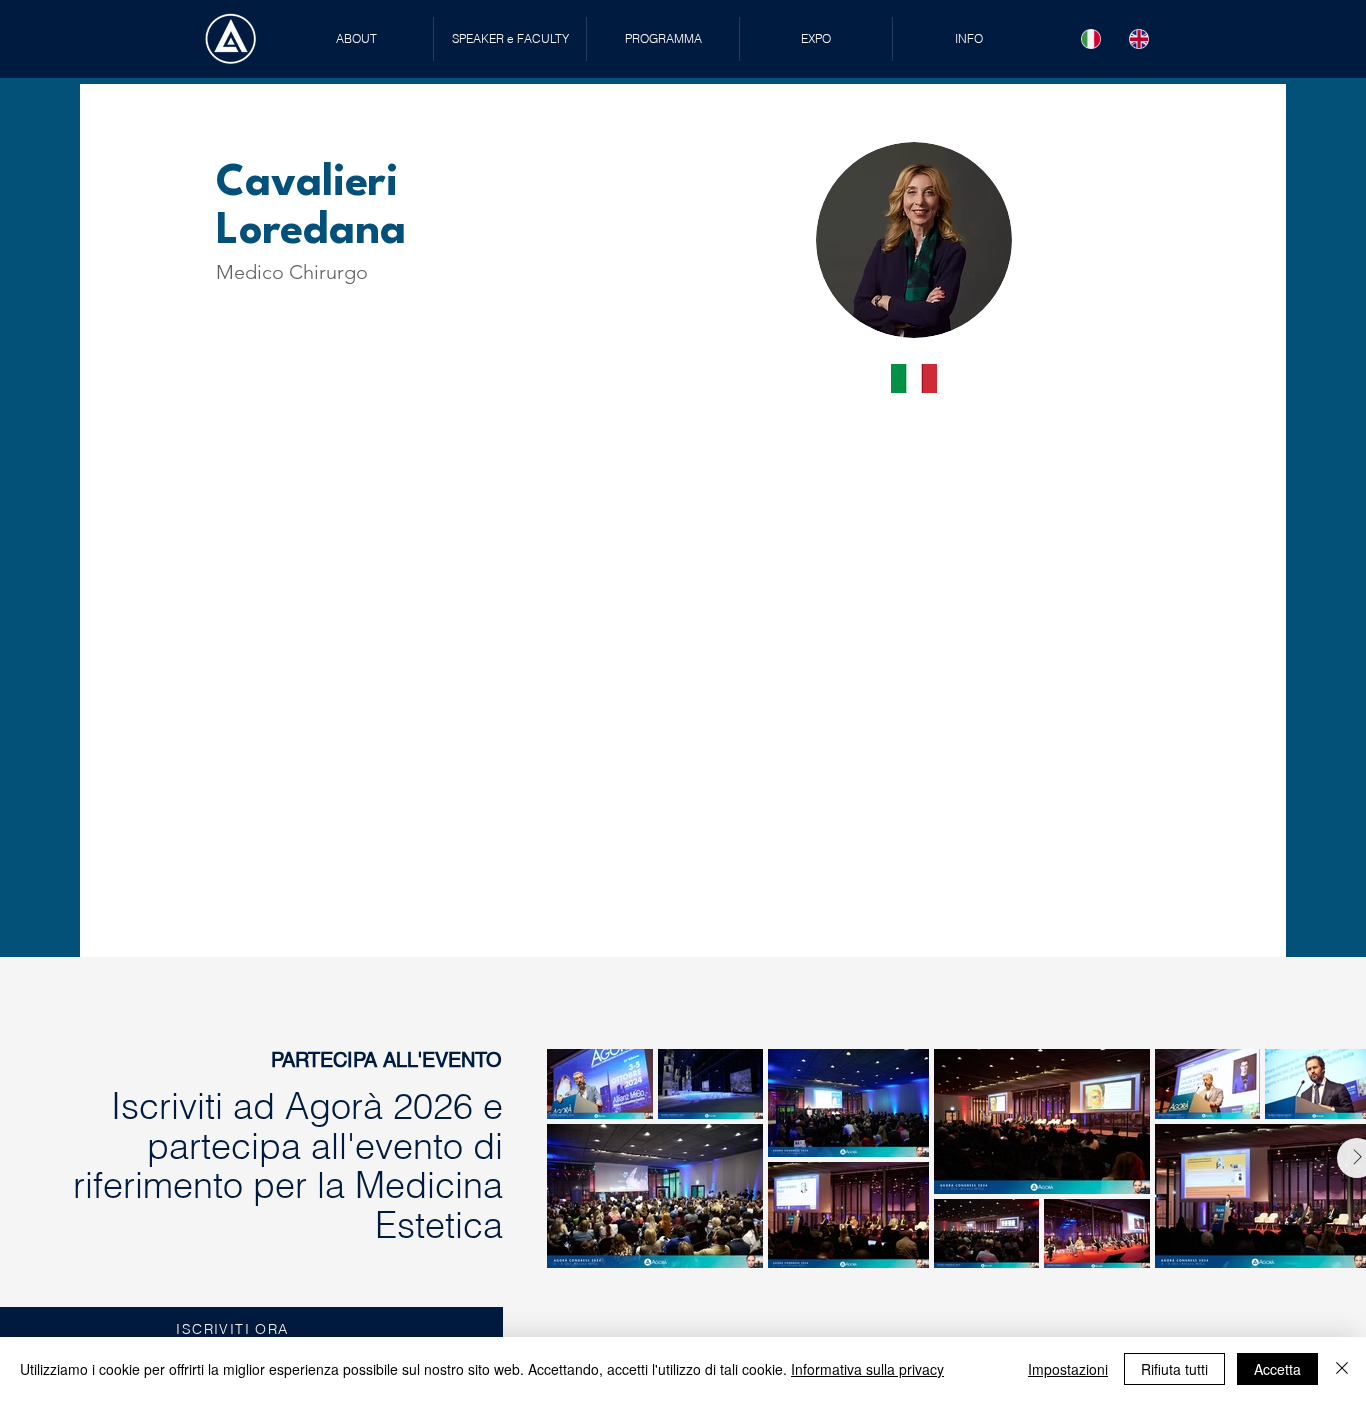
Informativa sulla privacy (867, 1369)
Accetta (1277, 1369)
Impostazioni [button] (1068, 1369)
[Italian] (1091, 38)
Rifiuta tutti (1174, 1369)
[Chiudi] (1342, 1369)
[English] (1139, 38)
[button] (510, 39)
